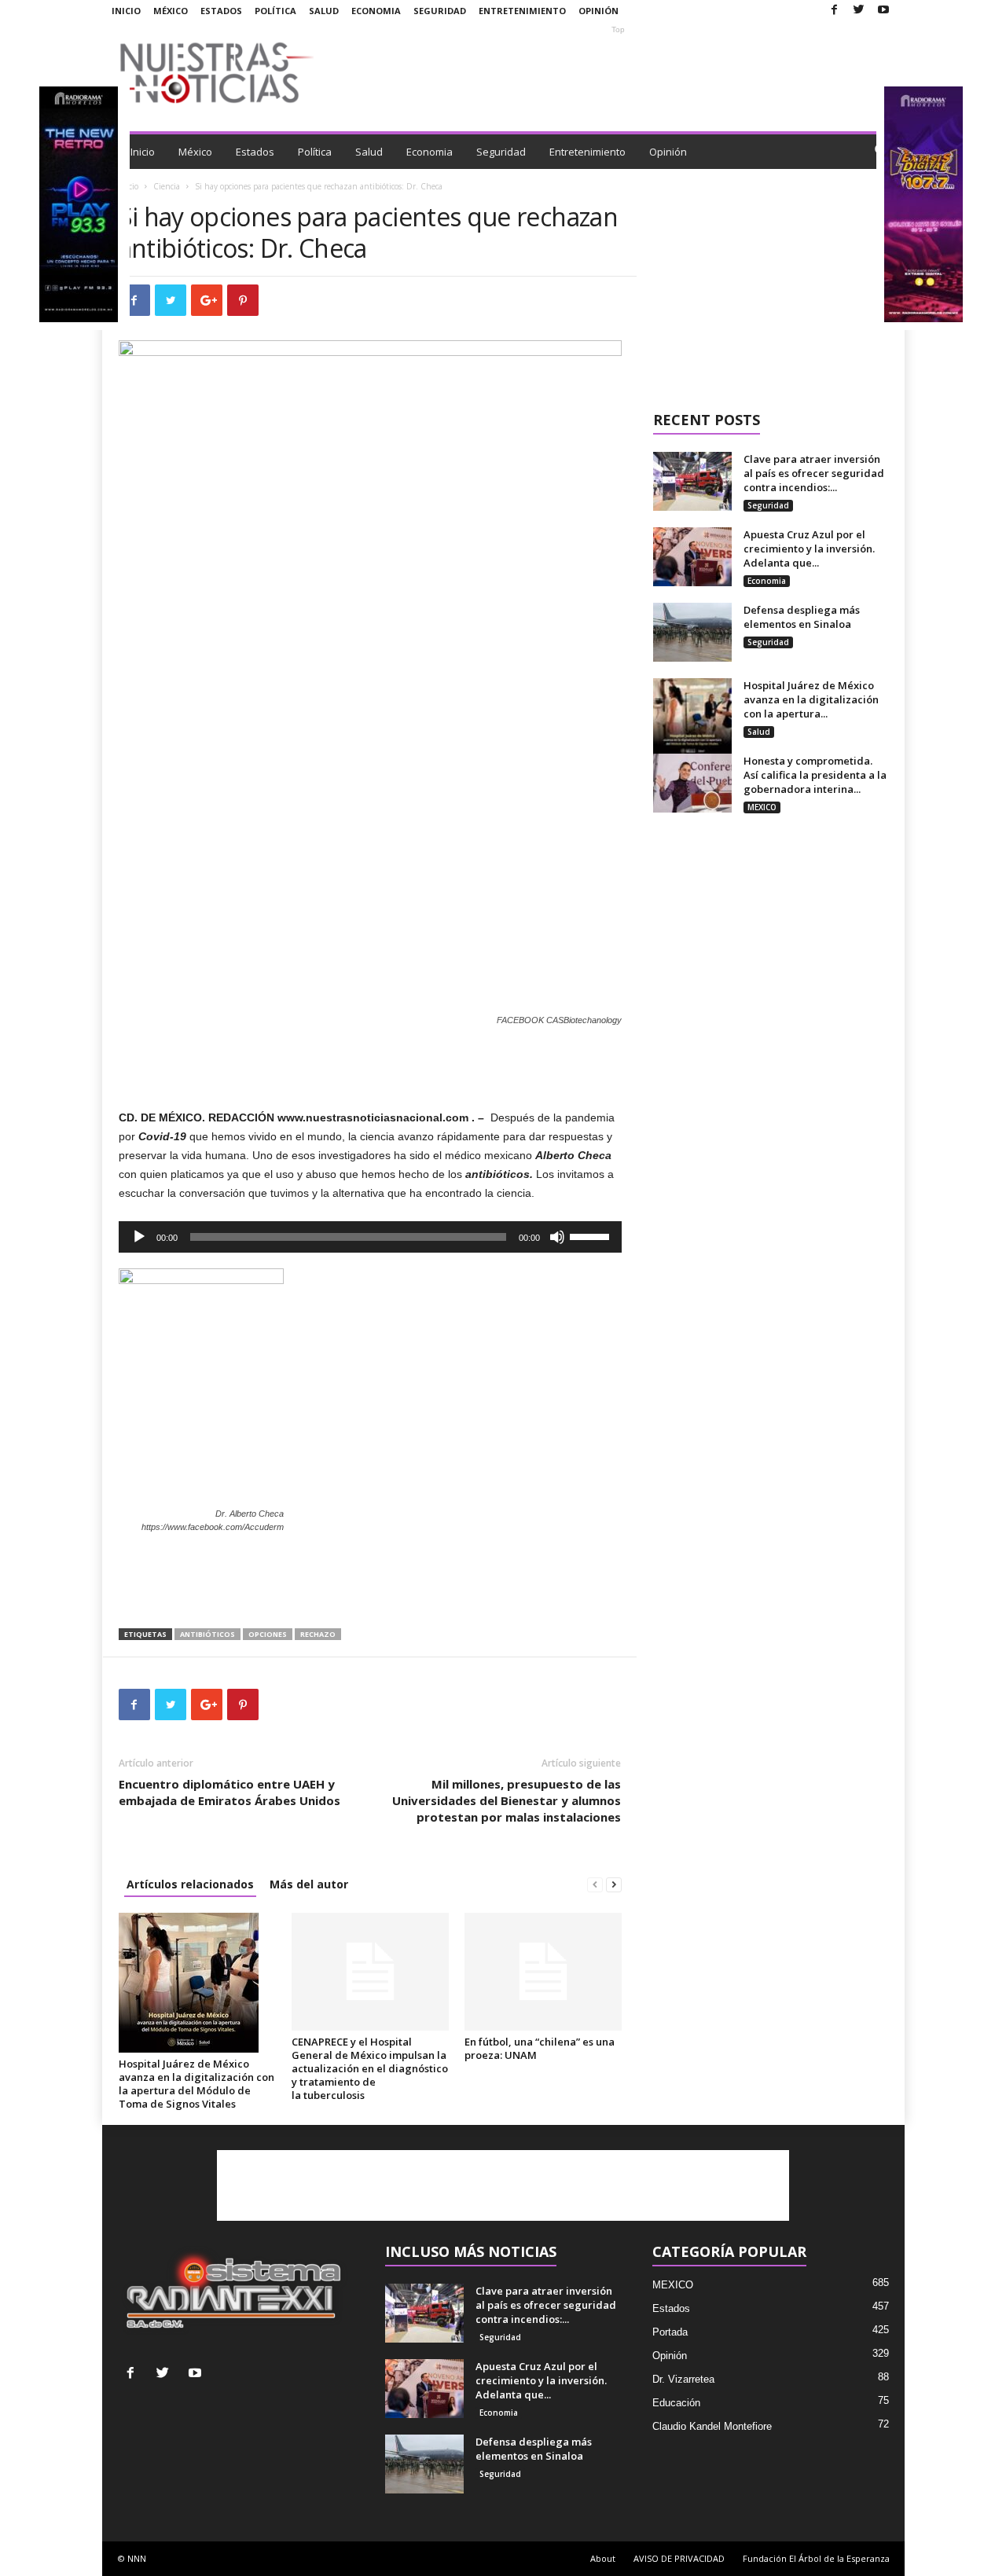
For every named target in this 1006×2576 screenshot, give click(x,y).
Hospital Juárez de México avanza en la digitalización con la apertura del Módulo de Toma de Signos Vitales (196, 2084)
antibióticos (207, 1634)
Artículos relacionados (190, 1884)
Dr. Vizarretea (683, 2379)
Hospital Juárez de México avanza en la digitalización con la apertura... (811, 699)
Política (275, 11)
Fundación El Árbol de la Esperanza (816, 2558)
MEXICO (762, 807)
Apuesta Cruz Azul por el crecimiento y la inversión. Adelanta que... (809, 549)
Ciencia (167, 186)
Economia (376, 11)
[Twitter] (859, 11)
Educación (676, 2403)
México (171, 11)
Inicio (126, 11)
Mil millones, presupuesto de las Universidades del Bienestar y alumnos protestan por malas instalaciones (507, 1800)
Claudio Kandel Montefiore (712, 2426)
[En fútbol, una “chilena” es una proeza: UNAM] (543, 1972)
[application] (370, 1237)
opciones (268, 1634)
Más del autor (309, 1884)
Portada (670, 2332)
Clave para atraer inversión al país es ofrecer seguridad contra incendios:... (814, 473)
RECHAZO (318, 1634)
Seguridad (440, 11)
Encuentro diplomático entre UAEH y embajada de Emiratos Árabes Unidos (229, 1792)
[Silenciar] (557, 1237)
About (603, 2558)
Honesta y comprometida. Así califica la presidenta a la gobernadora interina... (815, 775)
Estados (221, 11)
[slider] (592, 1235)
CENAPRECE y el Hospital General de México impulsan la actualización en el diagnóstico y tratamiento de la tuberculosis (370, 2068)
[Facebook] (835, 11)
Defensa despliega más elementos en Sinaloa (802, 617)
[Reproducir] (139, 1237)
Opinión (598, 11)
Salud (324, 11)
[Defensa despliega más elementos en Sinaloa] (692, 632)
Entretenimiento (522, 11)
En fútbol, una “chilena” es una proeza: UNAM (540, 2048)
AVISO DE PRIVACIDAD (679, 2558)
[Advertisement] (619, 72)
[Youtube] (883, 11)
